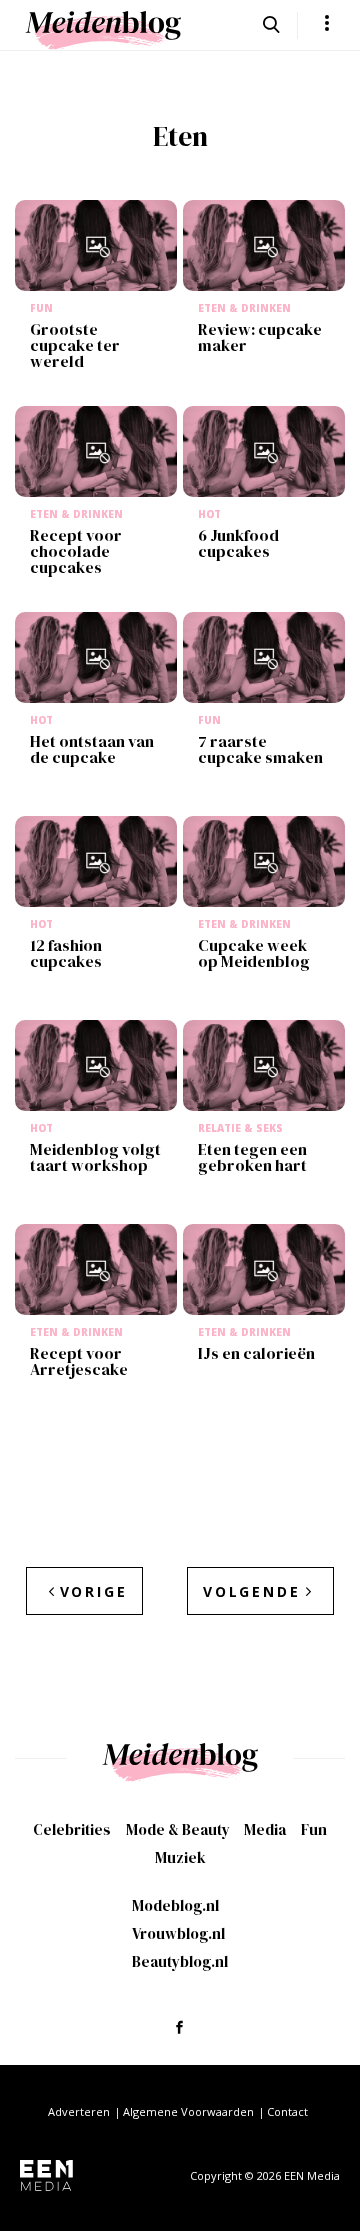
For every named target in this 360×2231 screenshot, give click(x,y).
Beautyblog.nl (180, 1961)
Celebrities (72, 1829)
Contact (287, 2111)
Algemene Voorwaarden (188, 2111)
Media (265, 1829)
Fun (314, 1829)
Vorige (94, 1591)
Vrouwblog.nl (178, 1933)
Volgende (251, 1591)
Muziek (180, 1857)
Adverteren (79, 2111)
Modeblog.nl (175, 1905)
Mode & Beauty (178, 1829)
